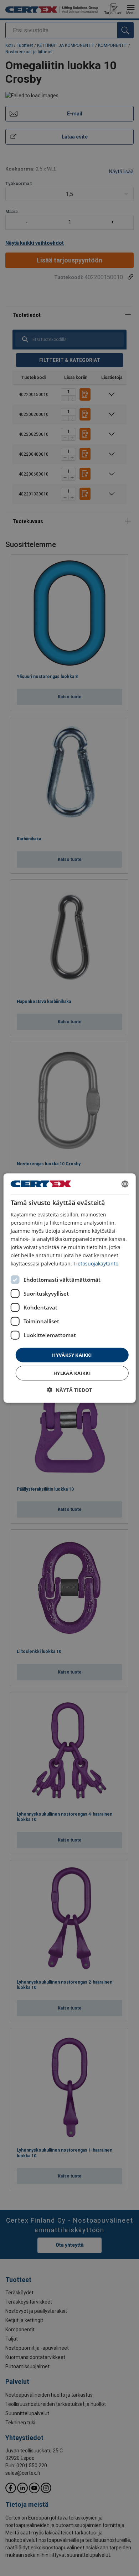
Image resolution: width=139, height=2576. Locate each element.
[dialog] (70, 1288)
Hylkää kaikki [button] (72, 1373)
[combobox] (125, 1184)
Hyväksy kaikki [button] (72, 1355)
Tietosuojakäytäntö (96, 1263)
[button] (69, 1390)
